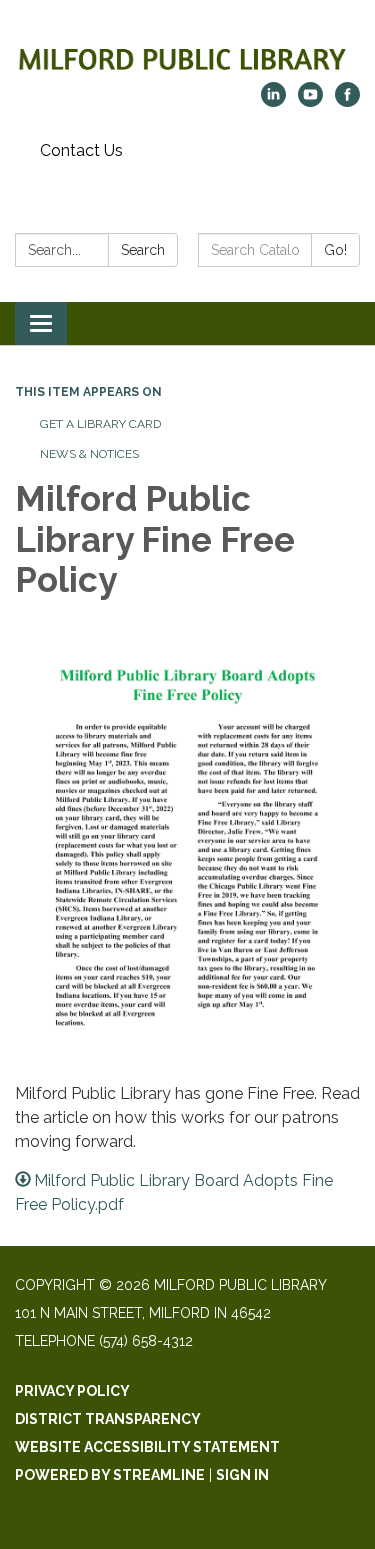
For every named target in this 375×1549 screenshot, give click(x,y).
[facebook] (347, 101)
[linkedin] (273, 101)
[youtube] (310, 101)
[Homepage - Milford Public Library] (187, 51)
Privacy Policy (72, 1391)
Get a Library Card (100, 424)
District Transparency (108, 1419)
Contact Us (81, 150)
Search (143, 250)
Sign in (242, 1475)
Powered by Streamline (110, 1475)
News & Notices (89, 454)
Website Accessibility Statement (147, 1447)
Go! (335, 250)
